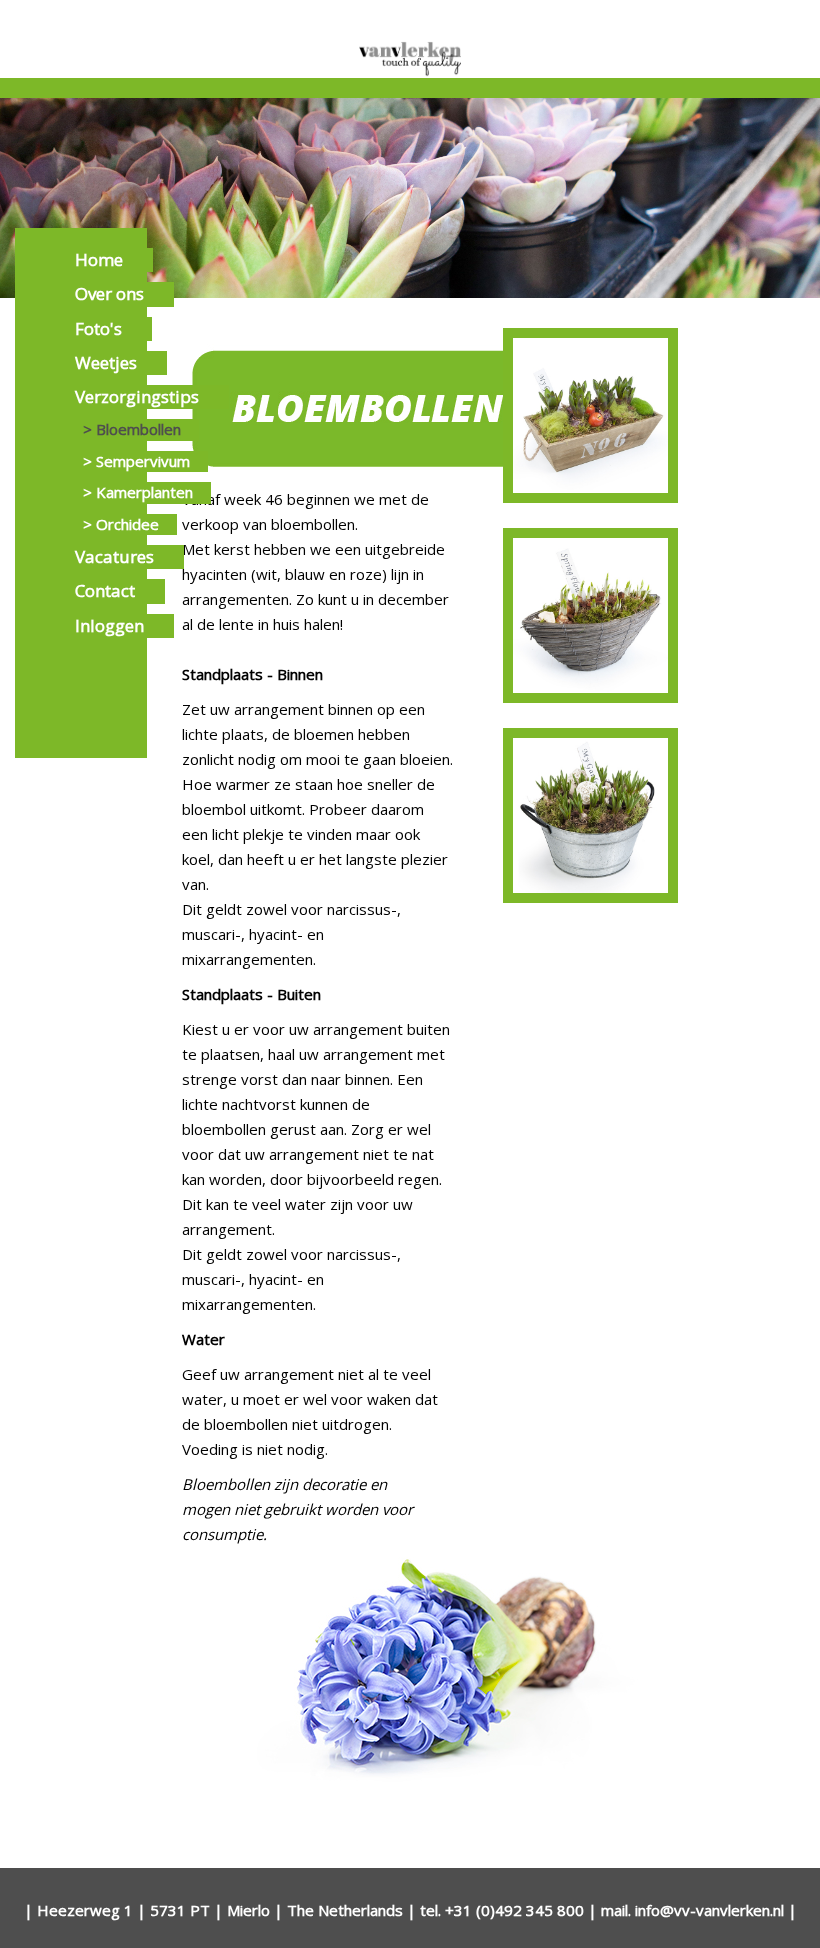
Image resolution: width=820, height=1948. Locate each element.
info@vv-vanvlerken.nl (709, 1910)
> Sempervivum (136, 461)
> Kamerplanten (138, 492)
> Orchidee (121, 524)
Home (99, 259)
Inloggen (109, 625)
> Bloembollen (132, 429)
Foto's (98, 328)
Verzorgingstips (137, 396)
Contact (105, 590)
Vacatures (114, 556)
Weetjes (106, 362)
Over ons (109, 293)
